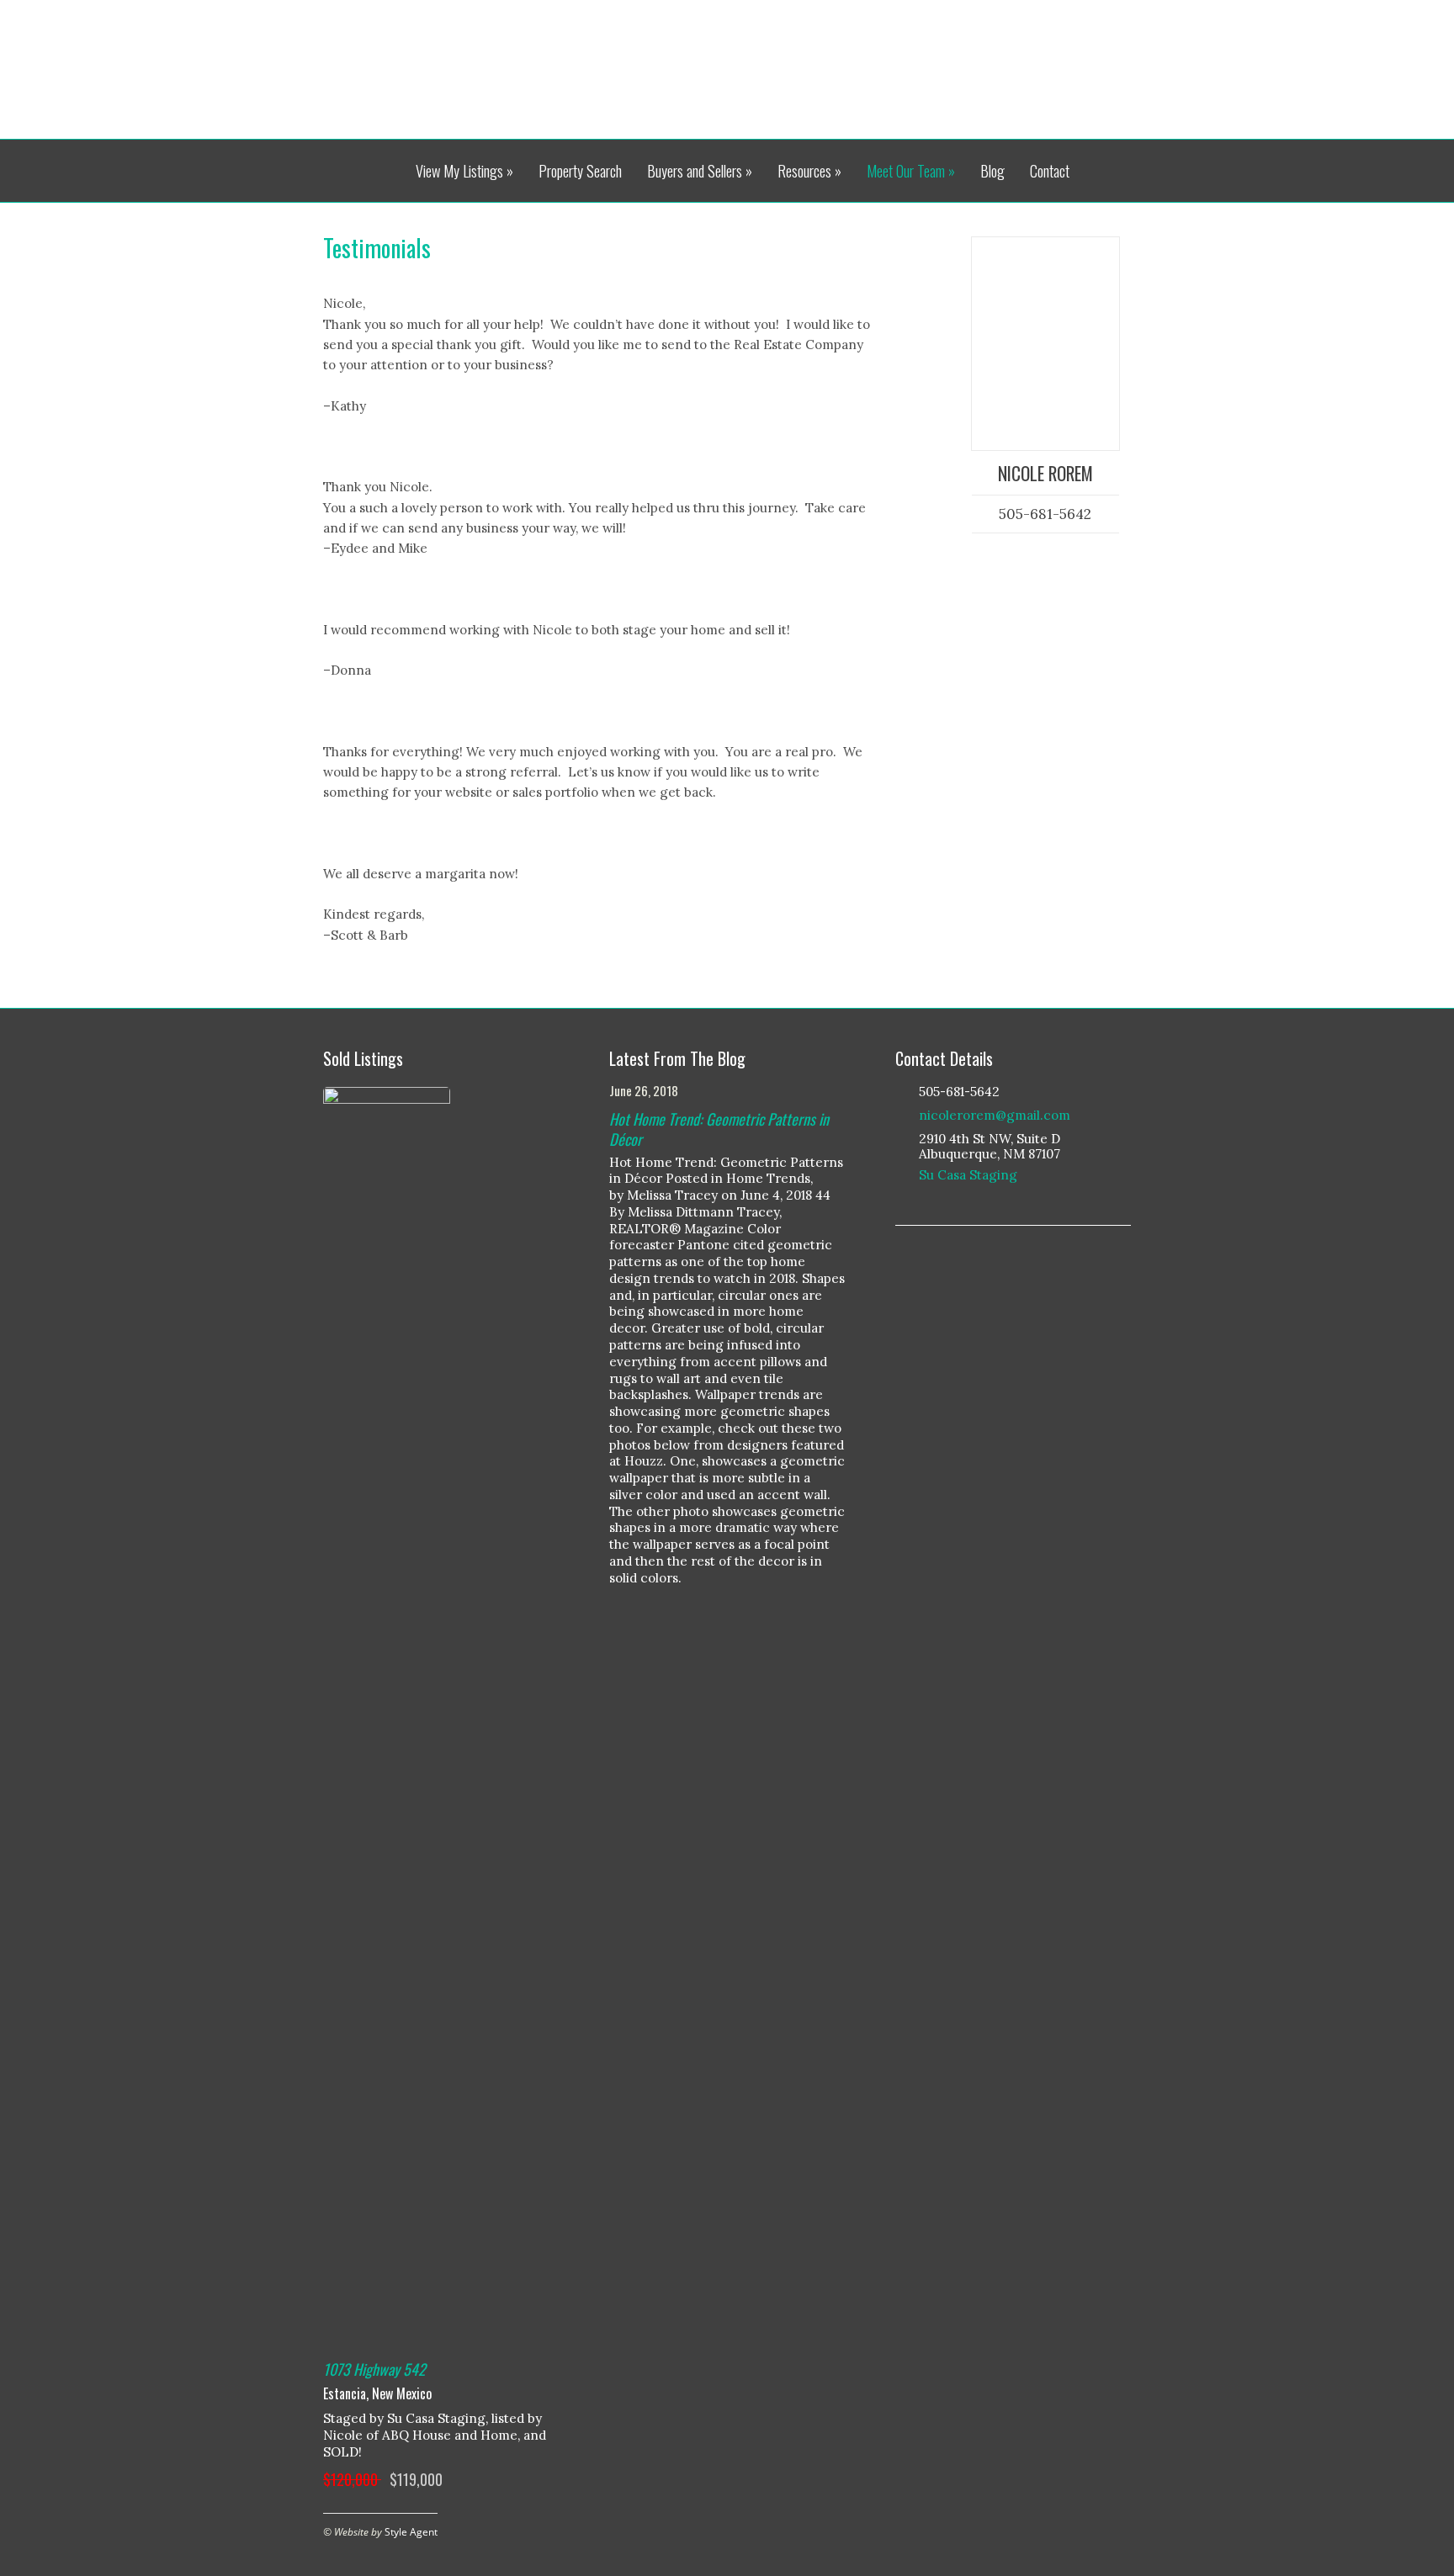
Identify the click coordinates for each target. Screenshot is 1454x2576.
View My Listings (464, 171)
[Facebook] (1008, 557)
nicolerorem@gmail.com (995, 1115)
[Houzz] (1083, 557)
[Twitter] (1033, 557)
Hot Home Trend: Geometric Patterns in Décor (719, 1129)
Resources (809, 171)
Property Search (580, 171)
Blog (992, 171)
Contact (1050, 171)
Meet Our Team (911, 171)
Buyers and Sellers (700, 171)
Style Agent (411, 2532)
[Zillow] (1058, 557)
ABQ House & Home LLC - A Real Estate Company (727, 84)
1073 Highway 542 (374, 2369)
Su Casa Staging (968, 1175)
